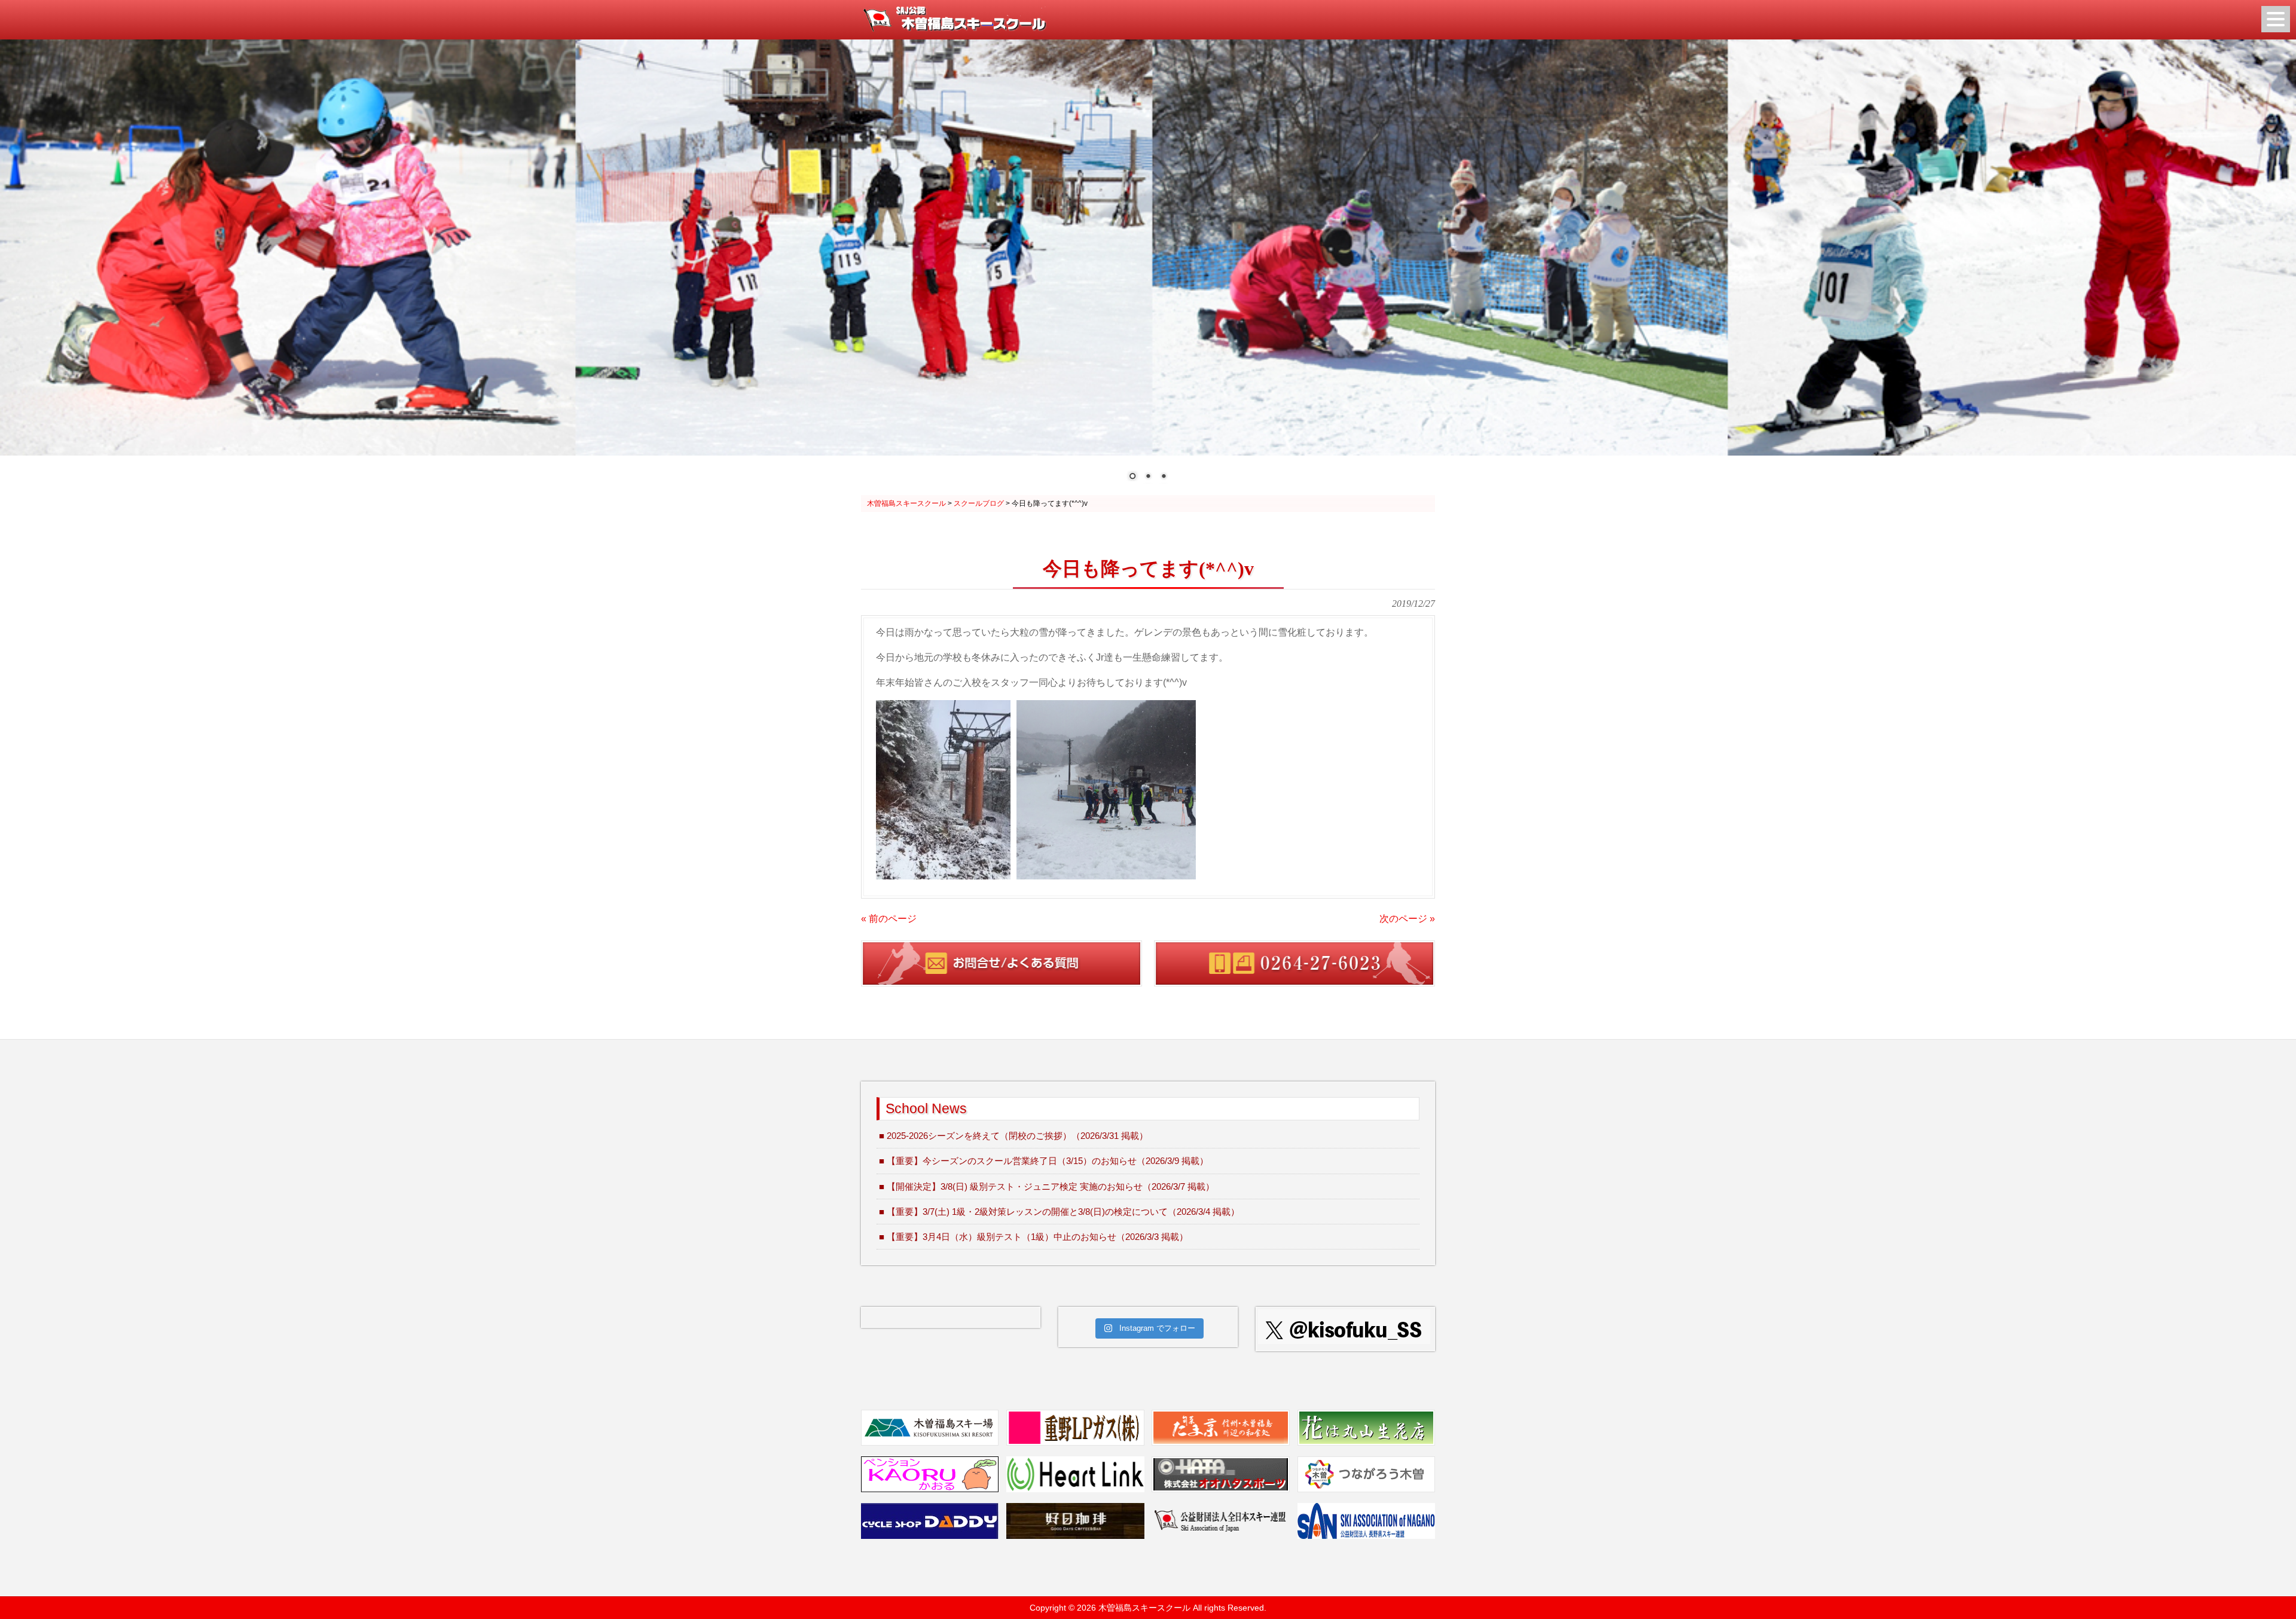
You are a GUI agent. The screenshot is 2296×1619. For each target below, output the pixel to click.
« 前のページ (889, 919)
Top (2268, 1591)
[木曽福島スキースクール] (954, 28)
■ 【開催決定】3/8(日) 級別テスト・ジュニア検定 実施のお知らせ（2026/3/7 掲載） (1047, 1186)
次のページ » (1407, 919)
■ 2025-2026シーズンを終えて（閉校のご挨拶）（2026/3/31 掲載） (1013, 1136)
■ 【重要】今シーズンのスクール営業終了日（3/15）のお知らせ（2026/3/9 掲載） (1044, 1161)
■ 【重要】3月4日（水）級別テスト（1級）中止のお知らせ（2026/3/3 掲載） (1033, 1237)
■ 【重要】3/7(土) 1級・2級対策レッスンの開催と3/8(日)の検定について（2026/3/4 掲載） (1059, 1212)
